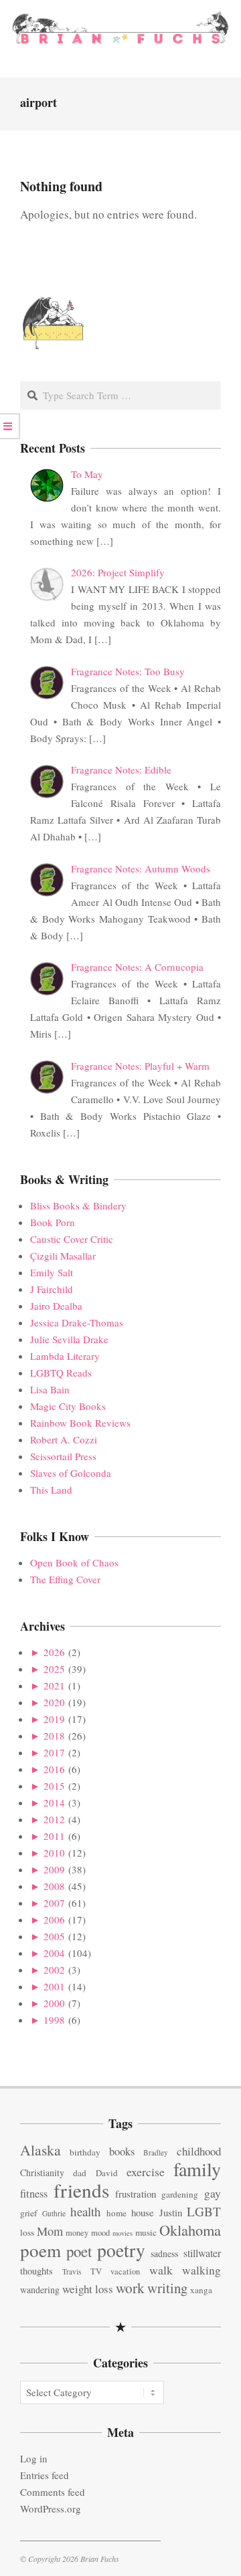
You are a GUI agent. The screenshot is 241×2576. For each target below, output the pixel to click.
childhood (199, 2151)
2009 (54, 1869)
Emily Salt (52, 1272)
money (77, 2233)
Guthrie (54, 2213)
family (197, 2169)
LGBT (204, 2211)
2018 (54, 1736)
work (130, 2288)
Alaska (41, 2150)
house (143, 2212)
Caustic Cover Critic (72, 1239)
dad (80, 2173)
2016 (54, 1769)
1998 (54, 2020)
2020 (54, 1702)
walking (202, 2270)
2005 (54, 1936)
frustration (136, 2194)
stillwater (202, 2253)
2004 (54, 1953)
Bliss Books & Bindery (78, 1205)
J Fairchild (52, 1289)
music (146, 2232)
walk (161, 2270)
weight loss (88, 2289)
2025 (54, 1669)
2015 (54, 1786)
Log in (34, 2458)
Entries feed (45, 2475)
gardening (180, 2194)
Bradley (156, 2152)
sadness (164, 2253)
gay (213, 2193)
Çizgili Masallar (63, 1256)
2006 (54, 1919)
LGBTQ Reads (61, 1373)
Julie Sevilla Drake (69, 1339)
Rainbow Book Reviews (80, 1423)
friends (81, 2190)
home (116, 2213)
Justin (171, 2212)
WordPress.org (51, 2508)
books (122, 2151)
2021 (54, 1685)
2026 (54, 1652)
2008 (54, 1886)
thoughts (36, 2271)
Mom (50, 2231)
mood (100, 2233)
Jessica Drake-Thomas (77, 1322)
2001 (54, 1986)
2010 (54, 1853)
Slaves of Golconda (71, 1473)
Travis (72, 2271)
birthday (85, 2152)
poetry (121, 2250)
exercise (146, 2172)
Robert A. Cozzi (64, 1439)
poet (79, 2251)
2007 (54, 1903)
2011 (54, 1836)
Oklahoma (190, 2230)
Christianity (42, 2173)
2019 (54, 1719)
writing (167, 2288)
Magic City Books (68, 1406)
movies (123, 2233)
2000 (54, 2003)
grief (28, 2213)
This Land (51, 1490)
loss (27, 2232)
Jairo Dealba (56, 1306)
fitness (34, 2194)
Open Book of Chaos (74, 1562)
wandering (40, 2290)
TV (96, 2271)
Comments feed (53, 2492)
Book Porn (53, 1222)
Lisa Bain (50, 1389)
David (107, 2173)
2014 (54, 1802)
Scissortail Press (63, 1456)
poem (41, 2250)
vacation (125, 2271)
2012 (54, 1819)
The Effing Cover (65, 1579)
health (86, 2211)
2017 (54, 1752)
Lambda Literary (65, 1356)
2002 (54, 1970)
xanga (201, 2290)
